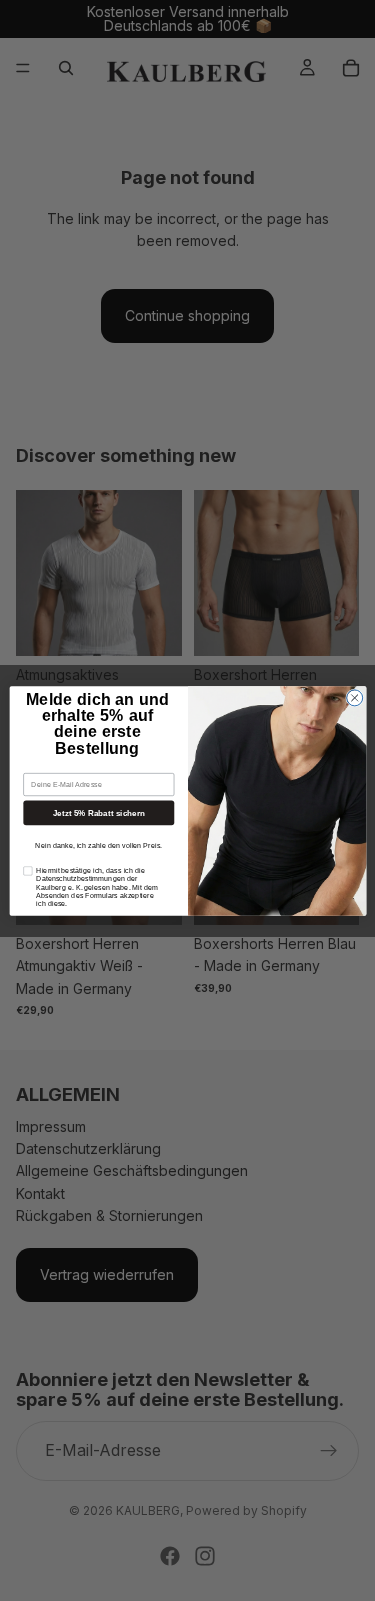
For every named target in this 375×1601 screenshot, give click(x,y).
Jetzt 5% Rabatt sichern (98, 812)
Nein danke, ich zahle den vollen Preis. (98, 845)
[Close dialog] (354, 697)
